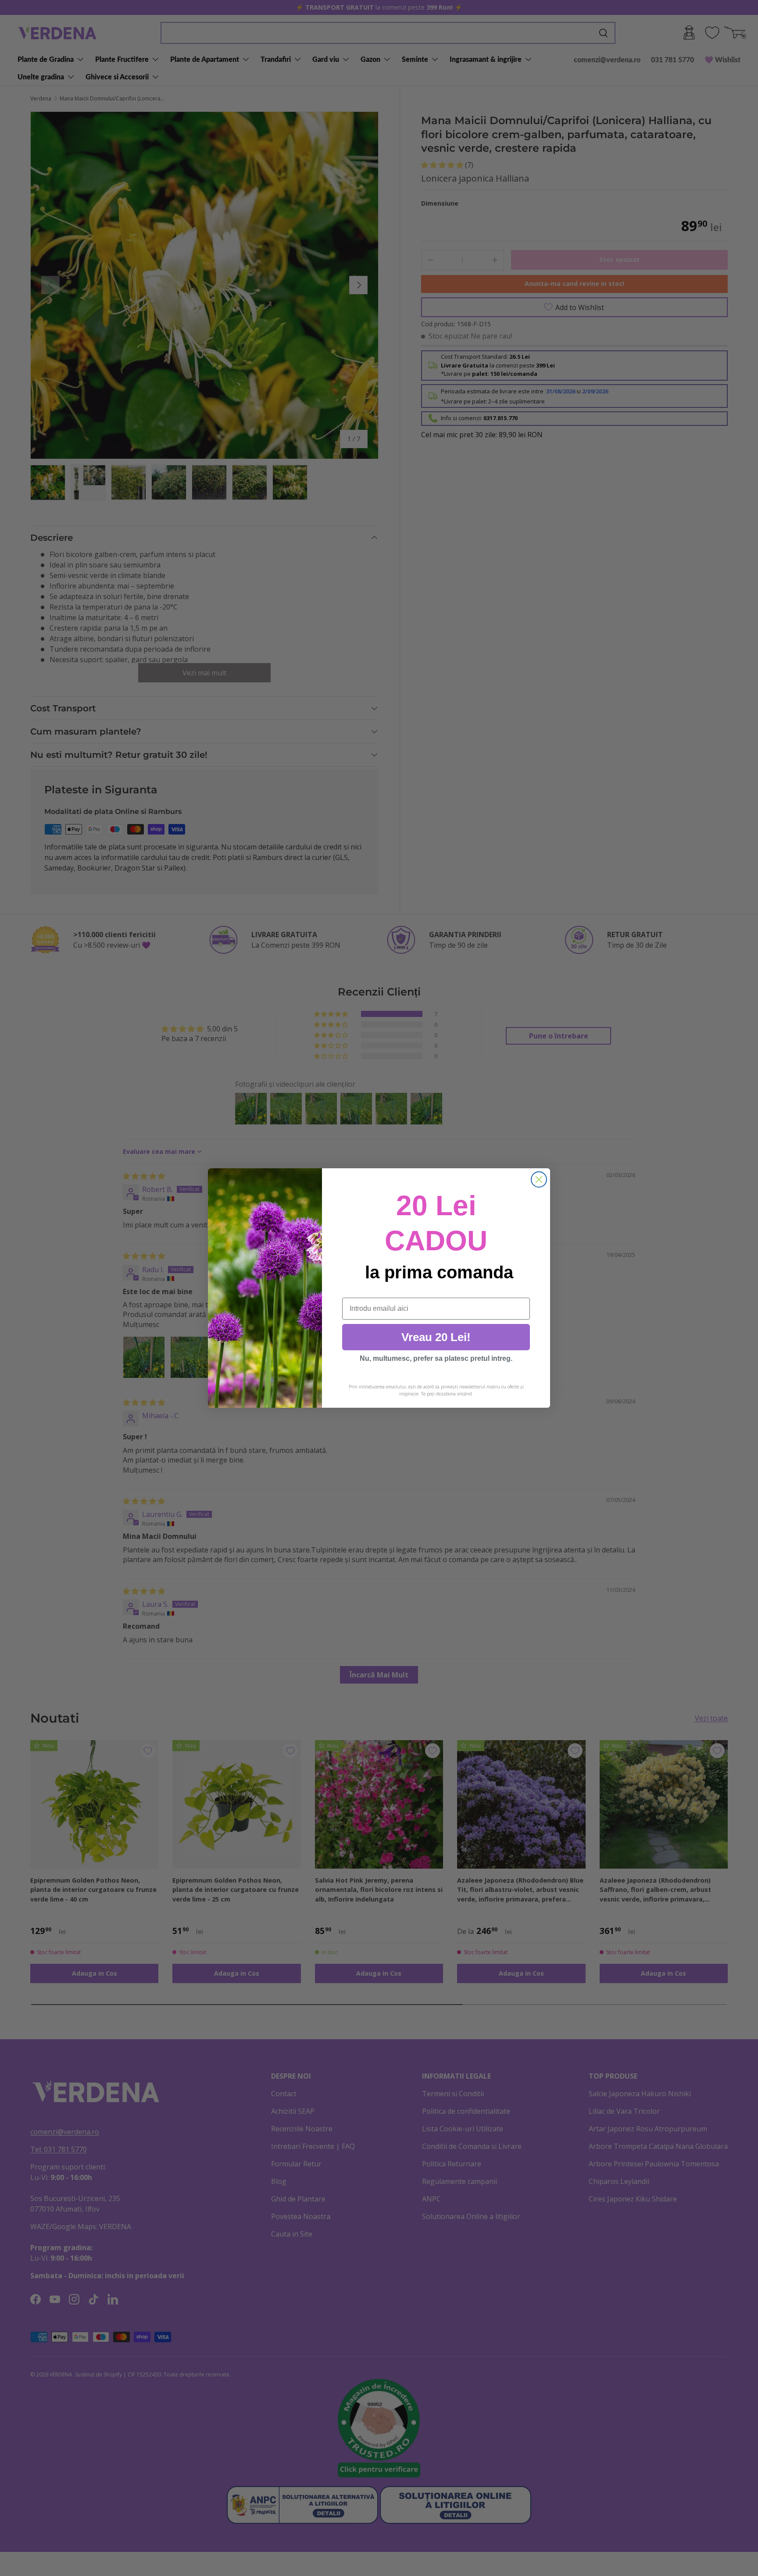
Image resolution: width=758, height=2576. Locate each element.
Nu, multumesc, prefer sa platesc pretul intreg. (436, 1358)
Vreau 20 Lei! (436, 1337)
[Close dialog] (539, 1179)
